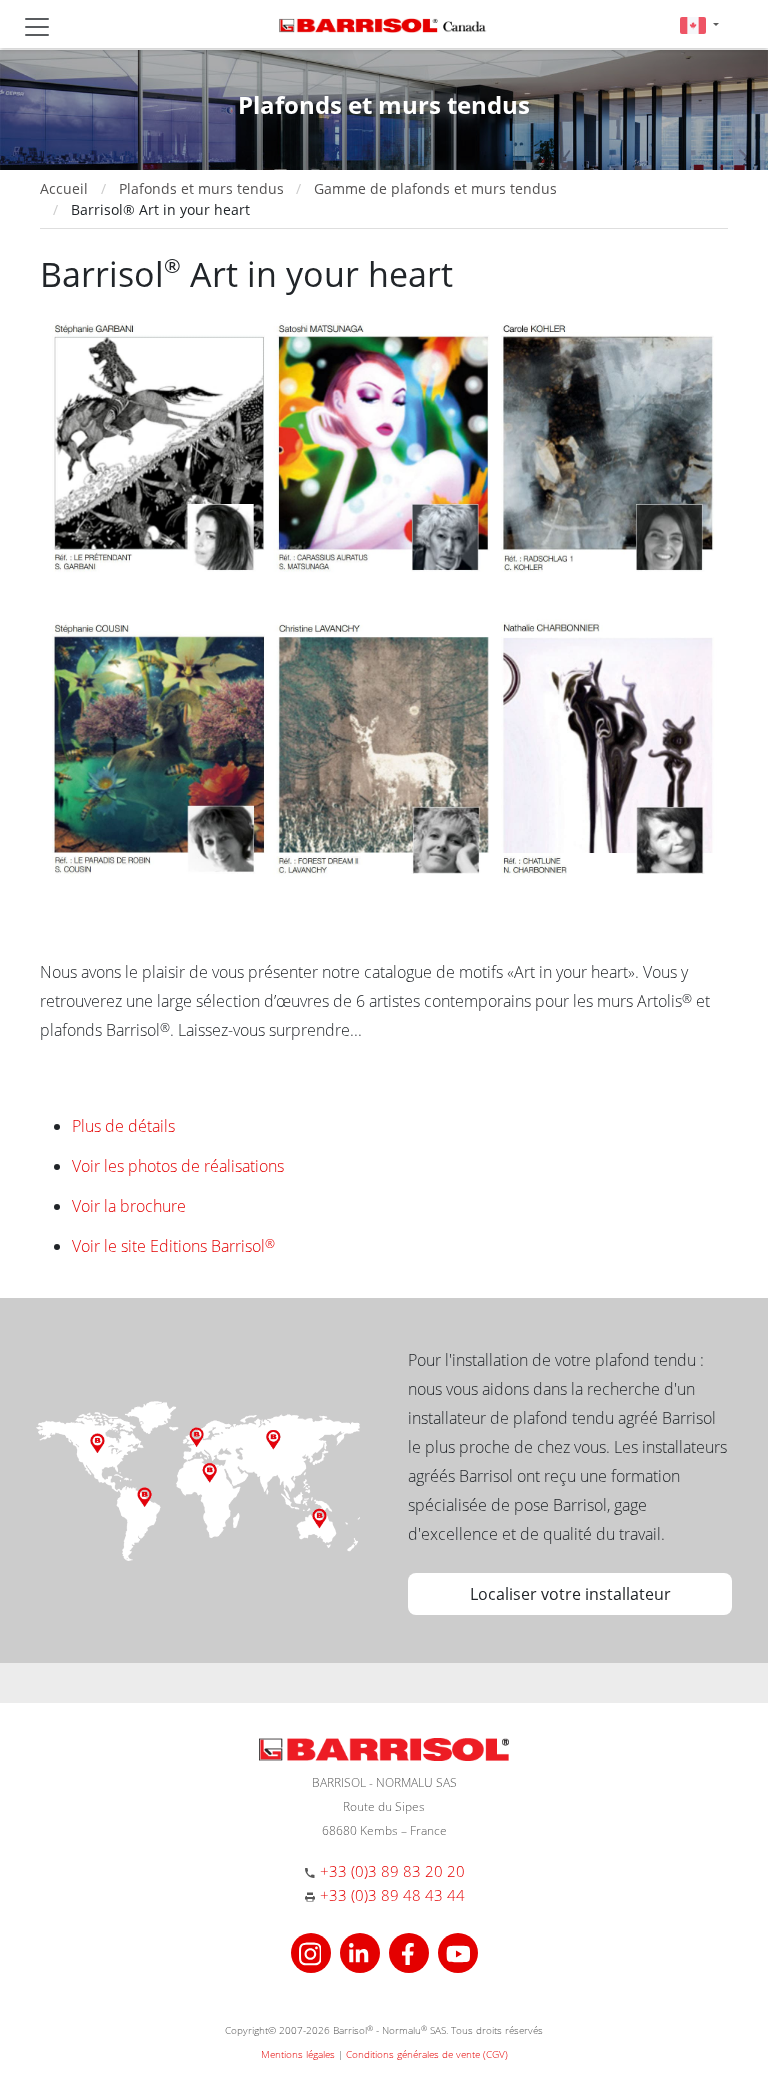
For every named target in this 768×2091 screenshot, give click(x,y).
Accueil (64, 188)
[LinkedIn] (362, 1951)
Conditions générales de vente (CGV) (427, 2054)
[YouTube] (458, 1951)
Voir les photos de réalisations (178, 1166)
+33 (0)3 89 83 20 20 (392, 1871)
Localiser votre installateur (570, 1594)
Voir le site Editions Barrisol (173, 1246)
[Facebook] (411, 1951)
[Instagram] (313, 1951)
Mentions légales (298, 2054)
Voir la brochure (129, 1206)
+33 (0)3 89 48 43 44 (392, 1895)
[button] (699, 24)
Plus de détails (123, 1126)
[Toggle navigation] (37, 27)
